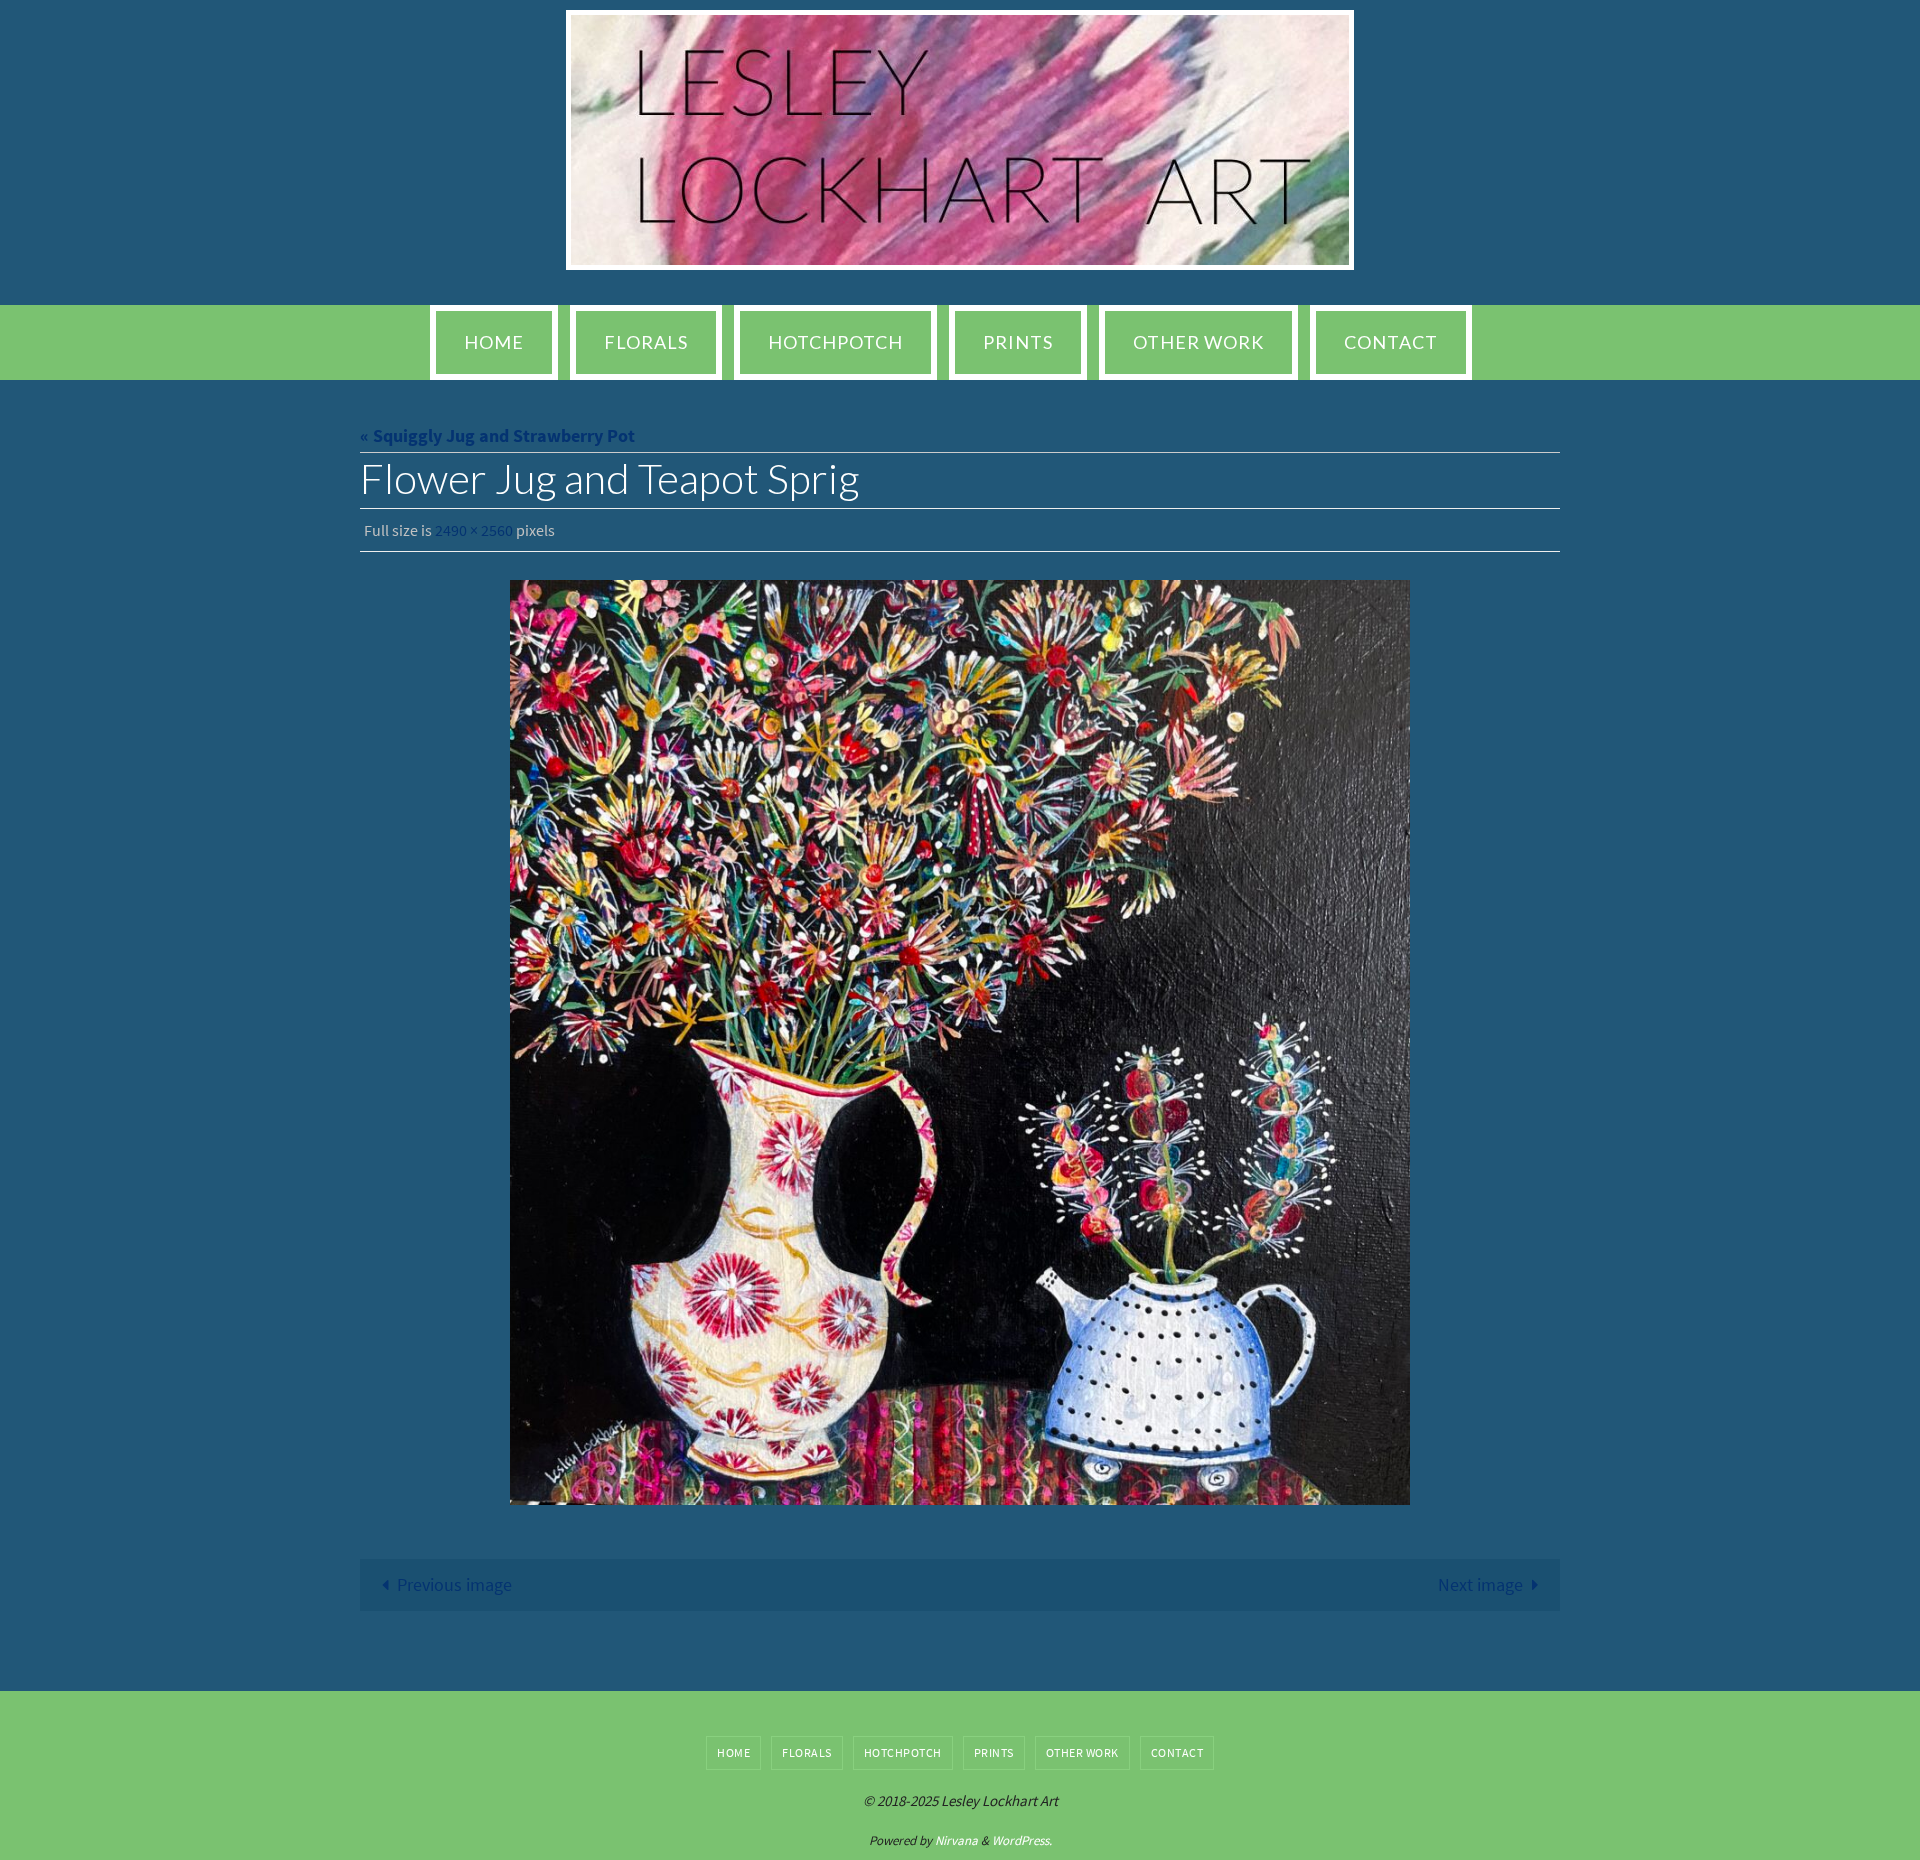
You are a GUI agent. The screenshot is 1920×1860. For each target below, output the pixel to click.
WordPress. (1022, 1840)
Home (733, 1752)
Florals (807, 1752)
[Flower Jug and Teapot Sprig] (960, 1042)
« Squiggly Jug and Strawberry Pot (497, 435)
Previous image (454, 1584)
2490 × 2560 (474, 530)
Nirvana (956, 1840)
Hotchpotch (903, 1752)
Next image (1480, 1584)
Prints (994, 1752)
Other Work (1082, 1752)
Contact (1177, 1752)
